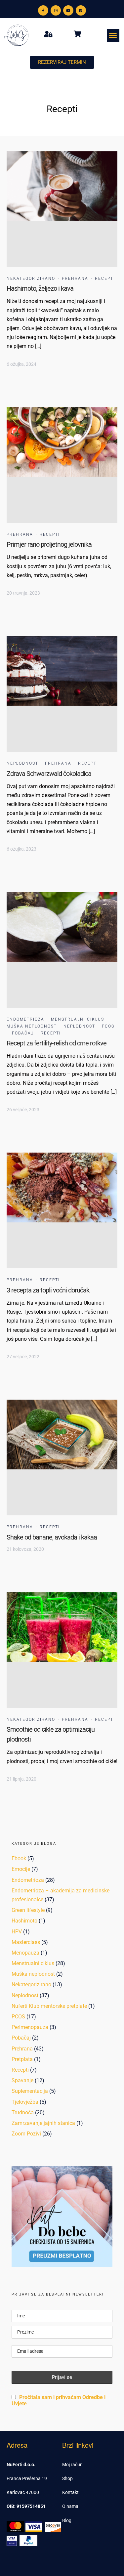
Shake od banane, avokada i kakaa (52, 1537)
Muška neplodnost (32, 1026)
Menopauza (25, 1953)
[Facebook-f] (43, 10)
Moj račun (72, 2465)
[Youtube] (68, 10)
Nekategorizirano (31, 278)
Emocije (21, 1869)
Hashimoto (24, 1921)
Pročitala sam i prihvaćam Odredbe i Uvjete (59, 2400)
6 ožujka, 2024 (21, 364)
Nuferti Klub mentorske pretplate (49, 2006)
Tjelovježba (25, 2102)
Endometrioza (25, 1019)
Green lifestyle (28, 1910)
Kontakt (70, 2492)
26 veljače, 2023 (23, 1110)
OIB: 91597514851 (26, 2506)
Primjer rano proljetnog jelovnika (49, 544)
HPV (17, 1932)
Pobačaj (23, 1033)
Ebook (19, 1858)
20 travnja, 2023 (23, 593)
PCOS (108, 1026)
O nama (70, 2506)
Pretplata (22, 2059)
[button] (113, 35)
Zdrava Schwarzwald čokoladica (49, 774)
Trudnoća (23, 2112)
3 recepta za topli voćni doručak (48, 1290)
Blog (67, 2520)
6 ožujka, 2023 (21, 849)
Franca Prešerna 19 (27, 2478)
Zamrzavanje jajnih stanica (43, 2123)
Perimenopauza (30, 2027)
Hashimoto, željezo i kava (40, 288)
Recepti (105, 278)
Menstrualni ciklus (78, 1019)
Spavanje (22, 2080)
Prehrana (75, 278)
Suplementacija (30, 2091)
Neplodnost (22, 763)
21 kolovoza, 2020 (25, 1549)
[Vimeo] (81, 10)
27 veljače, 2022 (23, 1357)
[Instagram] (56, 10)
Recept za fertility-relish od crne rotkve (57, 1043)
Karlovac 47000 (23, 2492)
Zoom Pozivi (26, 2134)
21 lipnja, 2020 (21, 1779)
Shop (67, 2478)
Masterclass (26, 1942)
